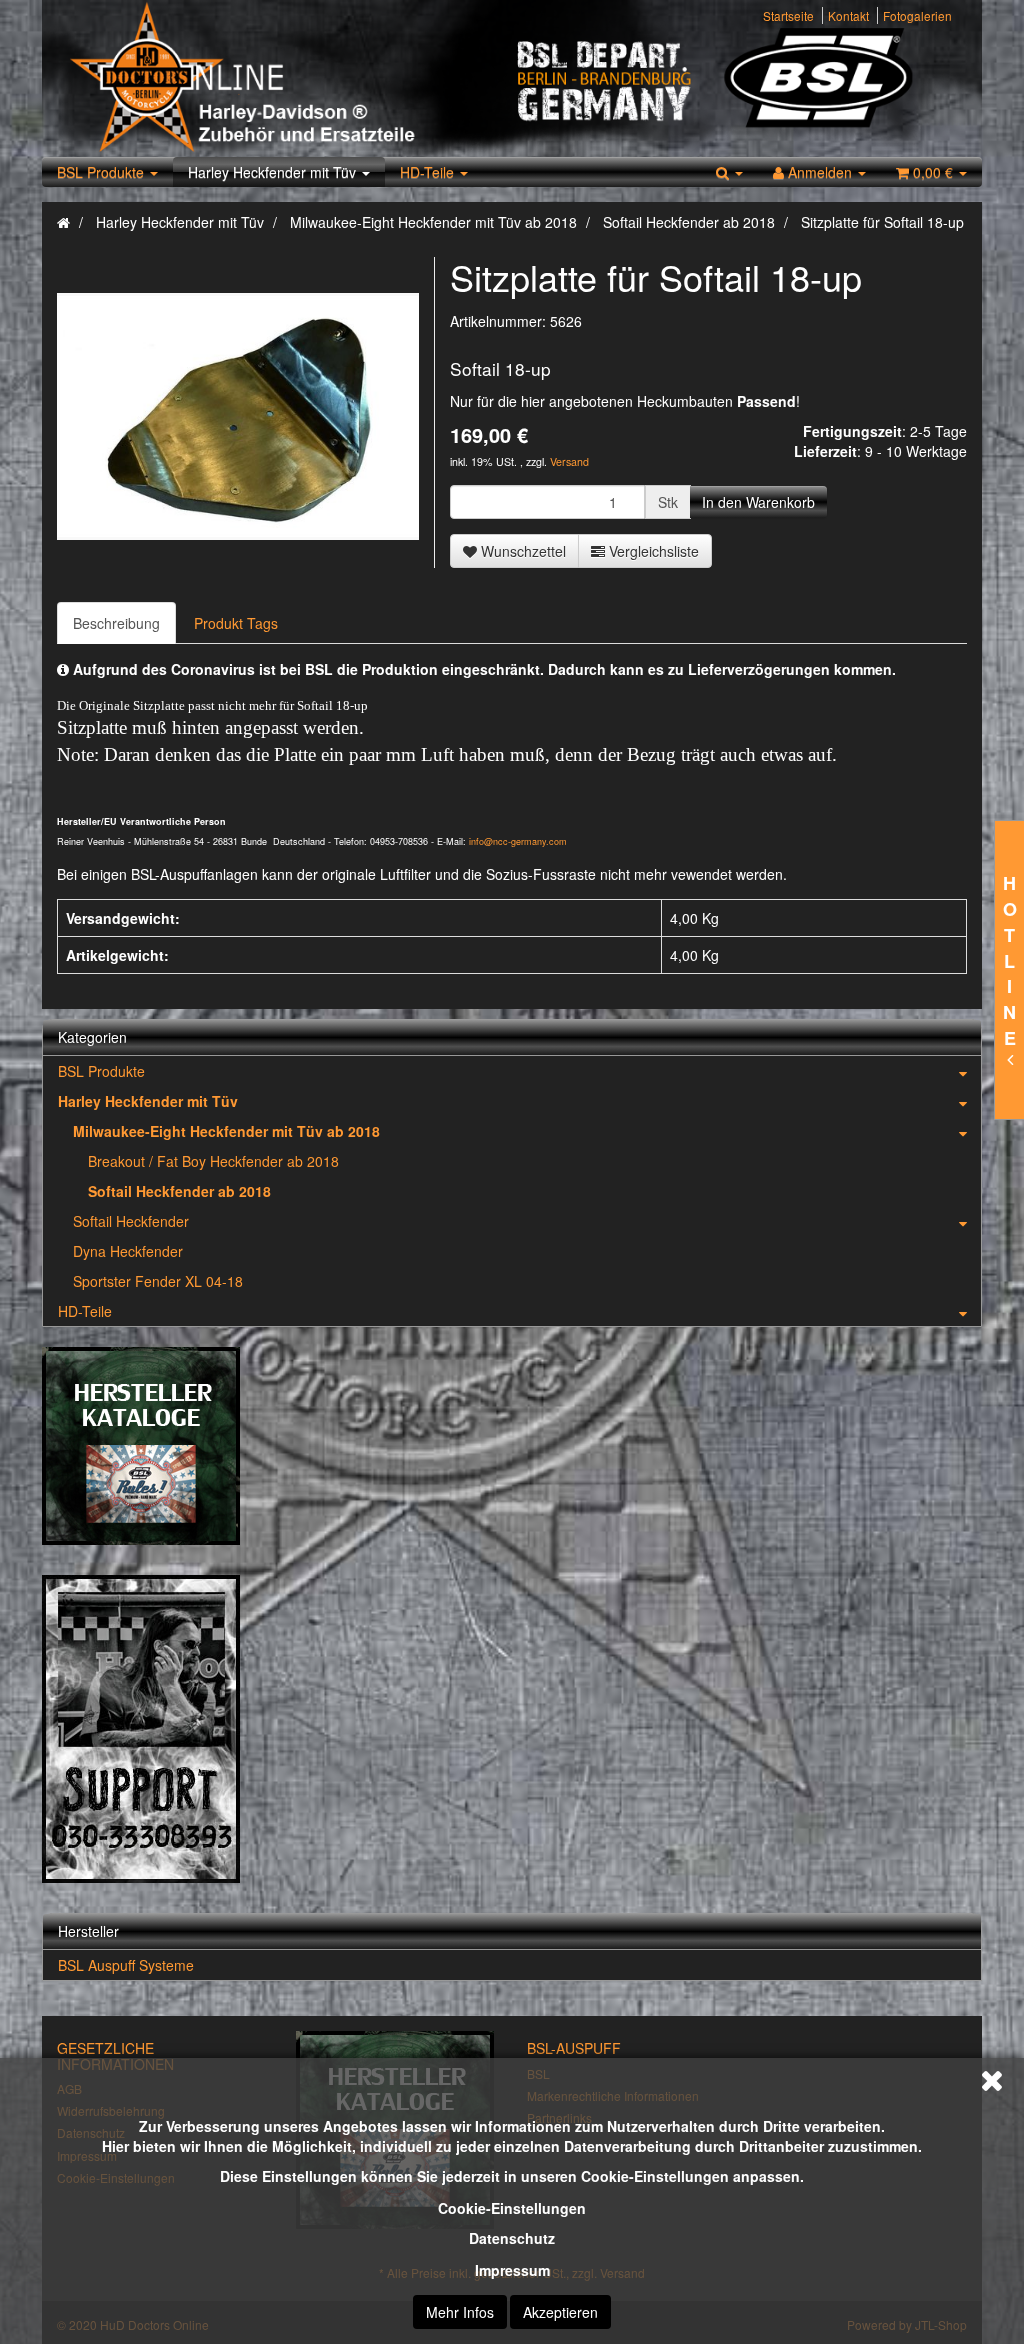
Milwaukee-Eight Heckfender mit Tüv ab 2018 (226, 1131)
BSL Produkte (102, 172)
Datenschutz (512, 2238)
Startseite (788, 15)
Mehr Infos (460, 2312)
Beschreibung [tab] (116, 623)
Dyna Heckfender (128, 1251)
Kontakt (848, 15)
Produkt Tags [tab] (236, 623)
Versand (569, 461)
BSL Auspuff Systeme (126, 1965)
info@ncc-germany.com (518, 841)
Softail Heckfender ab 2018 (179, 1191)
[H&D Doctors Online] (284, 78)
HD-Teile (429, 172)
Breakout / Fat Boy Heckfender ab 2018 (213, 1161)
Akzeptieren (560, 2312)
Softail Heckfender (131, 1221)
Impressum (512, 2270)
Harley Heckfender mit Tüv (274, 172)
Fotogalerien (917, 15)
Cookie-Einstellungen (512, 2208)
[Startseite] (63, 222)
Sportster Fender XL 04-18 (158, 1281)
